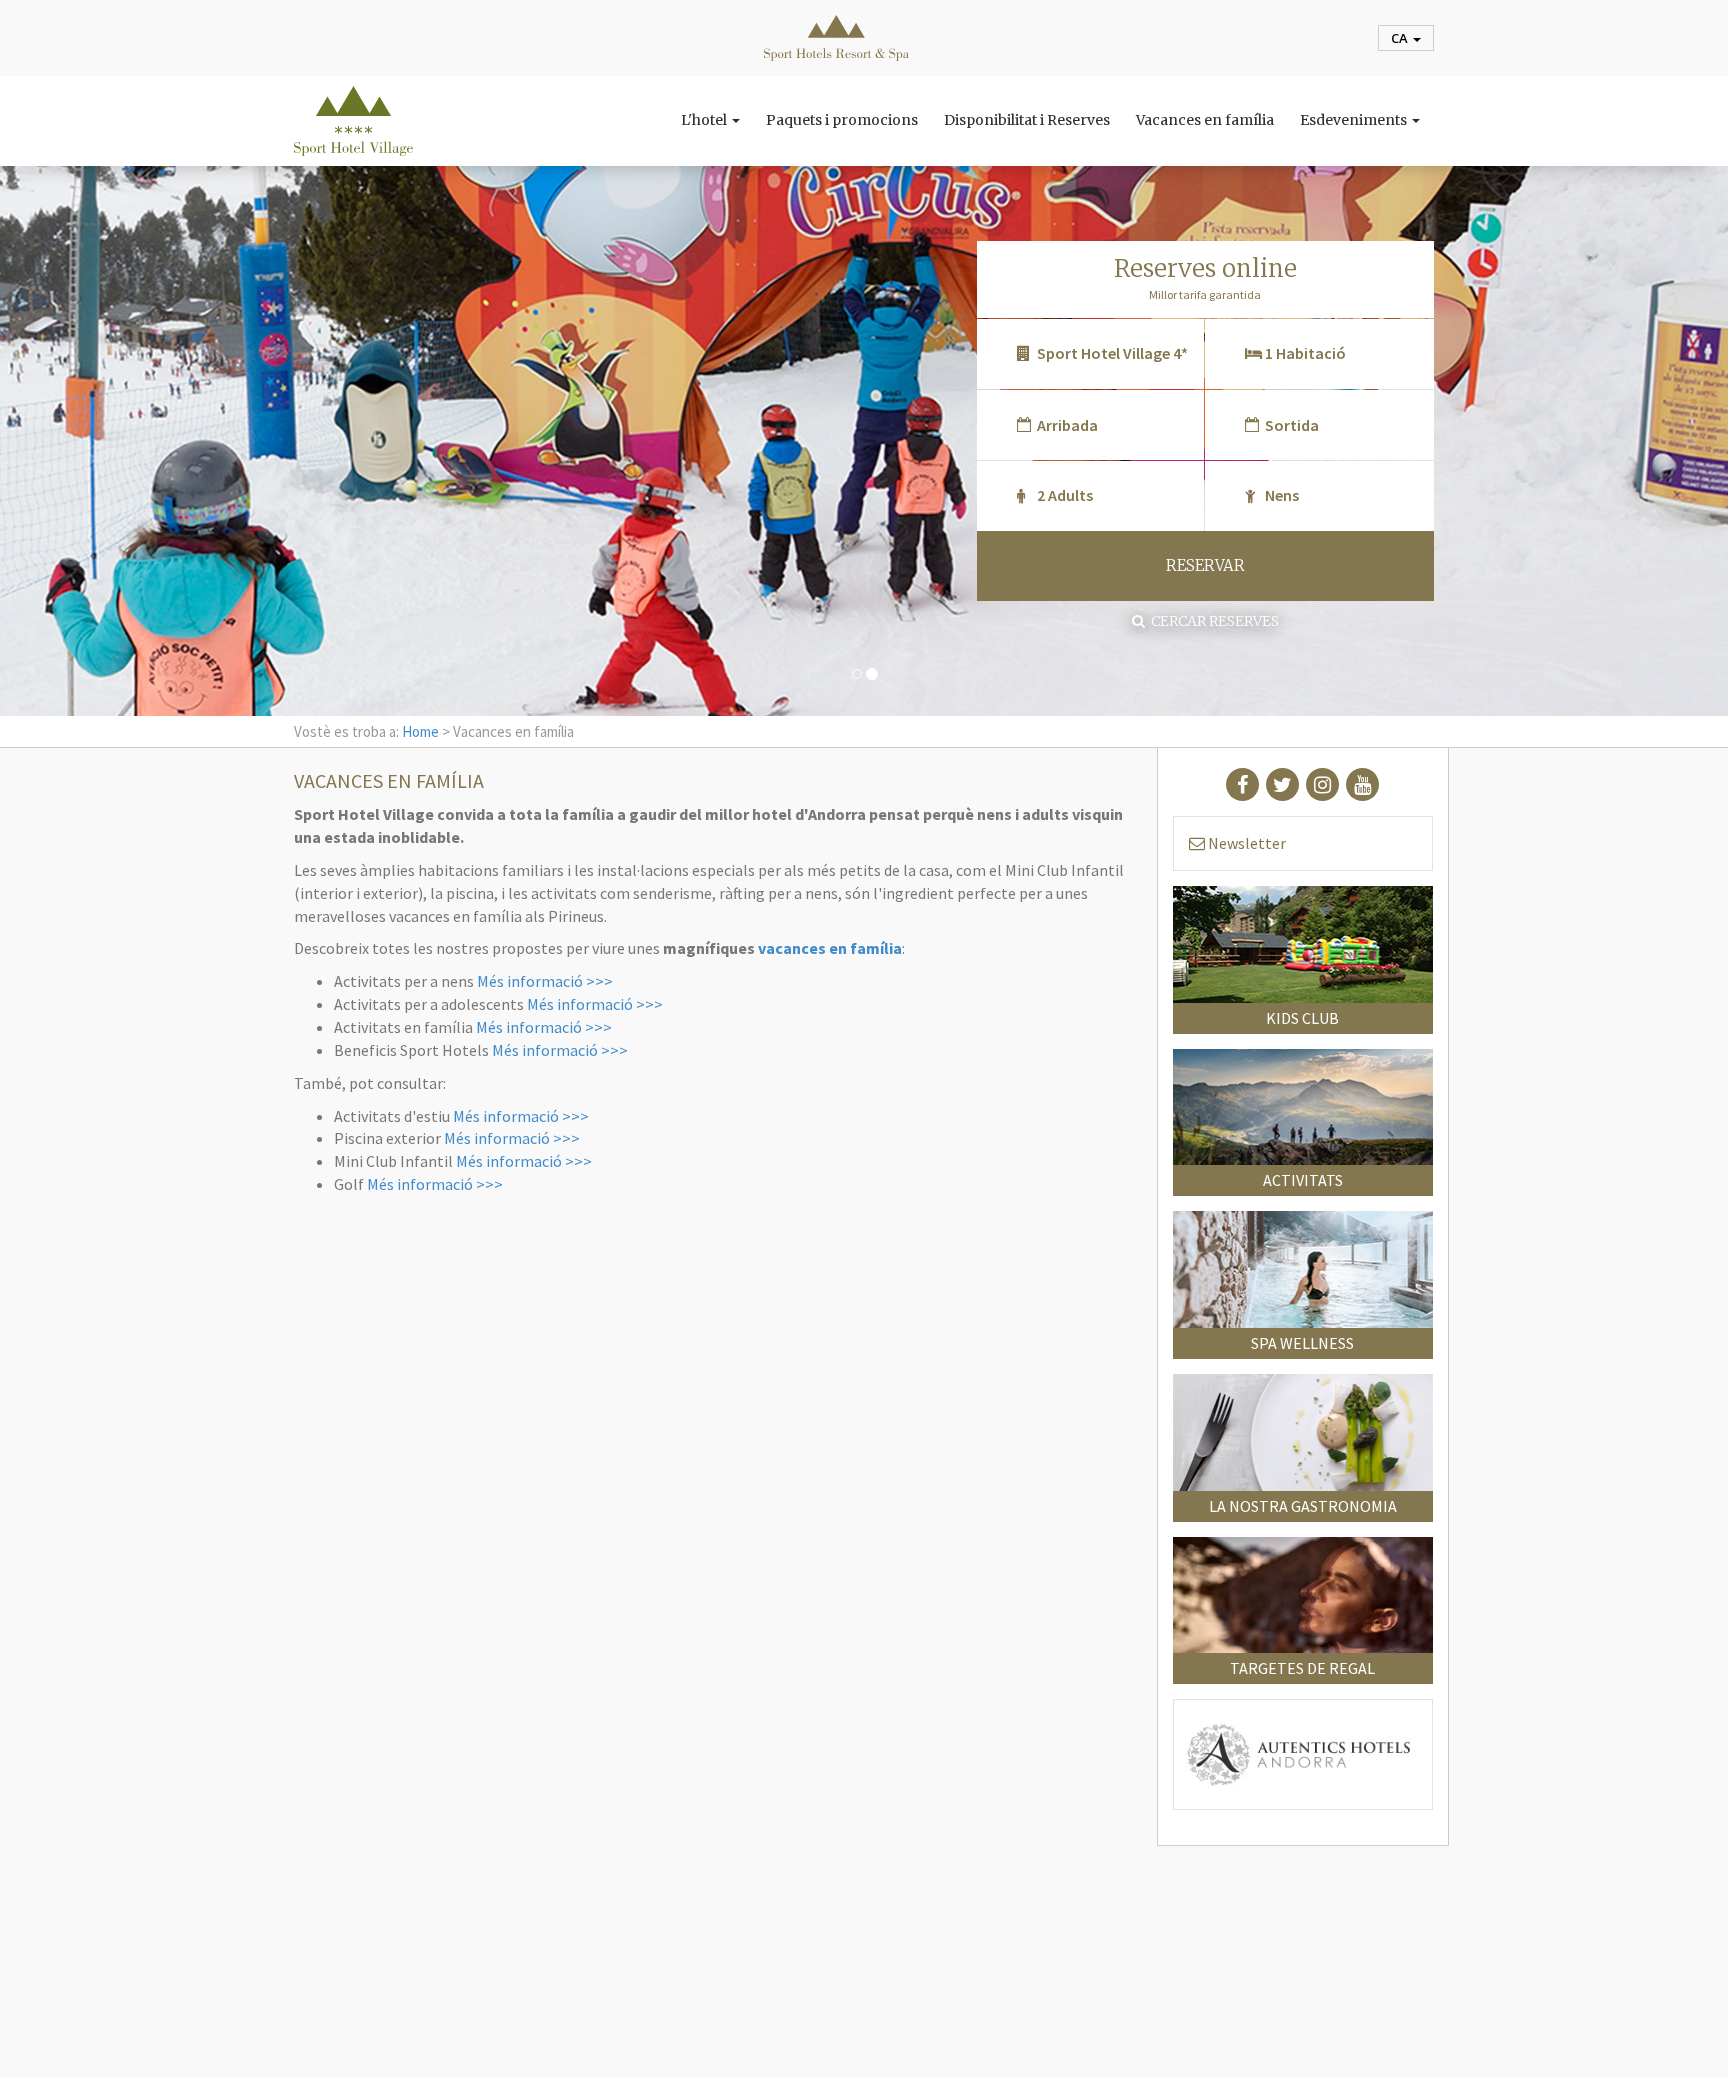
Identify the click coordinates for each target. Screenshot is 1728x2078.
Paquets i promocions (842, 120)
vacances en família (830, 948)
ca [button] (1401, 38)
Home (420, 731)
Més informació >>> (545, 981)
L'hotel (705, 120)
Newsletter (1245, 843)
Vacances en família (1205, 120)
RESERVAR (1205, 565)
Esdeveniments (1355, 120)
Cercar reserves (1212, 621)
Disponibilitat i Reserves (1027, 120)
